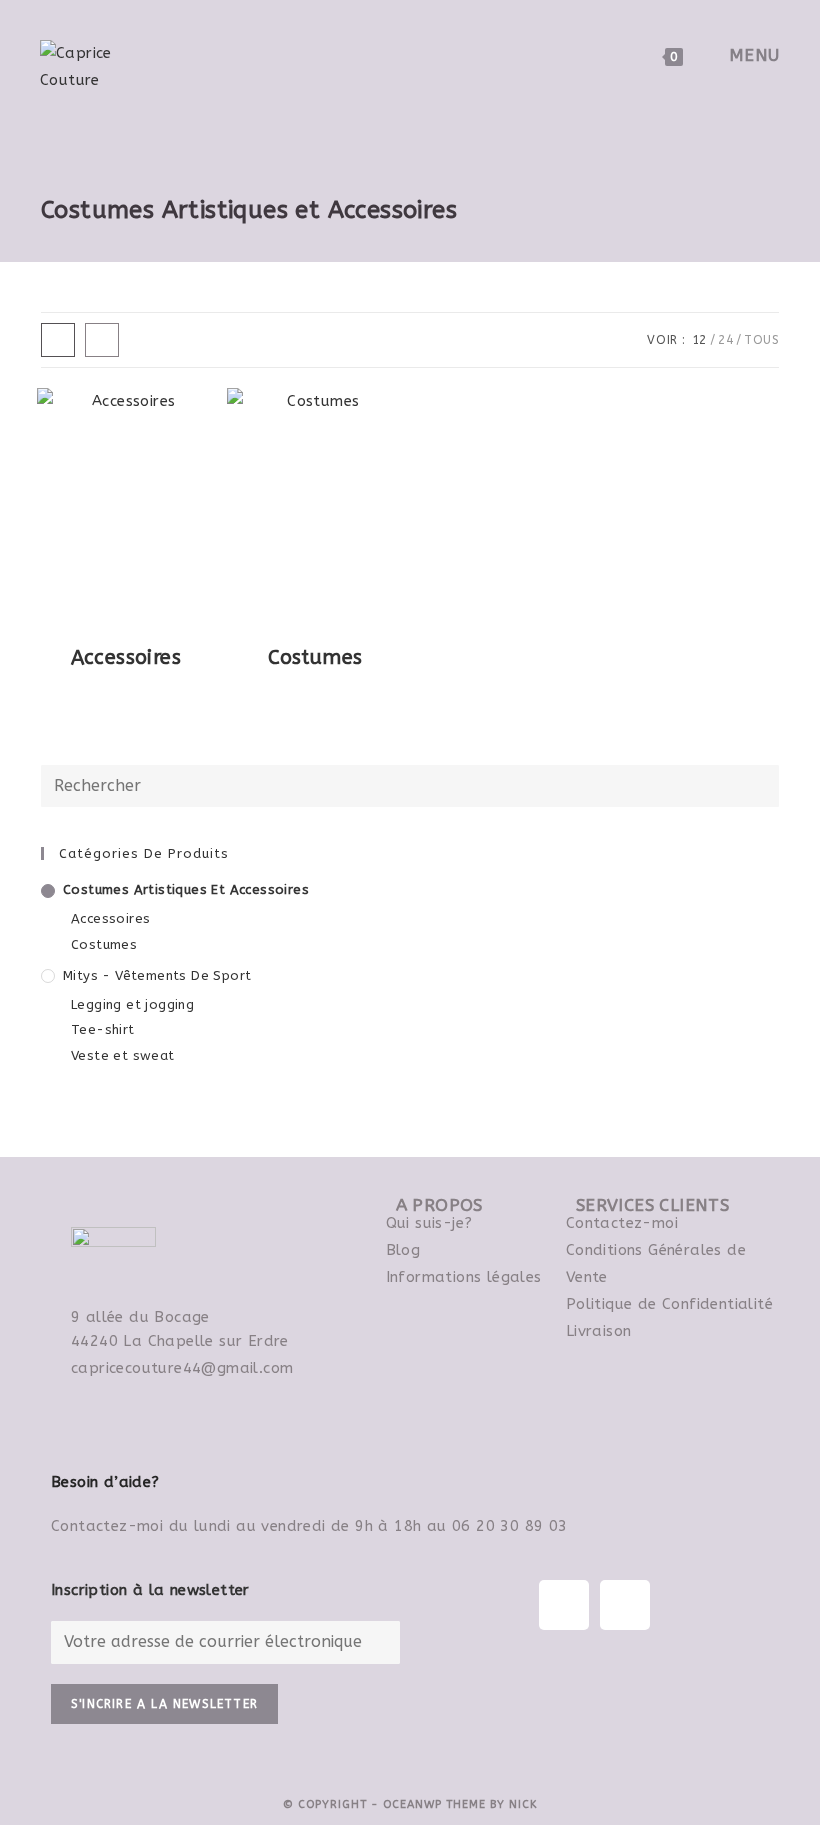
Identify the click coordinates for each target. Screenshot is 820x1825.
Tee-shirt (103, 1029)
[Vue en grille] (58, 340)
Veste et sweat (123, 1055)
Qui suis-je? (429, 1223)
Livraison (599, 1331)
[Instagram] (625, 1605)
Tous (761, 340)
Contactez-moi (622, 1223)
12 (699, 340)
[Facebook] (564, 1605)
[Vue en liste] (102, 340)
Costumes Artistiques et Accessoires (186, 889)
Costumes (104, 944)
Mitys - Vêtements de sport (157, 975)
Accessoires (110, 918)
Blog (403, 1250)
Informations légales (464, 1277)
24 (725, 340)
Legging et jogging (132, 1004)
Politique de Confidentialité (669, 1304)
